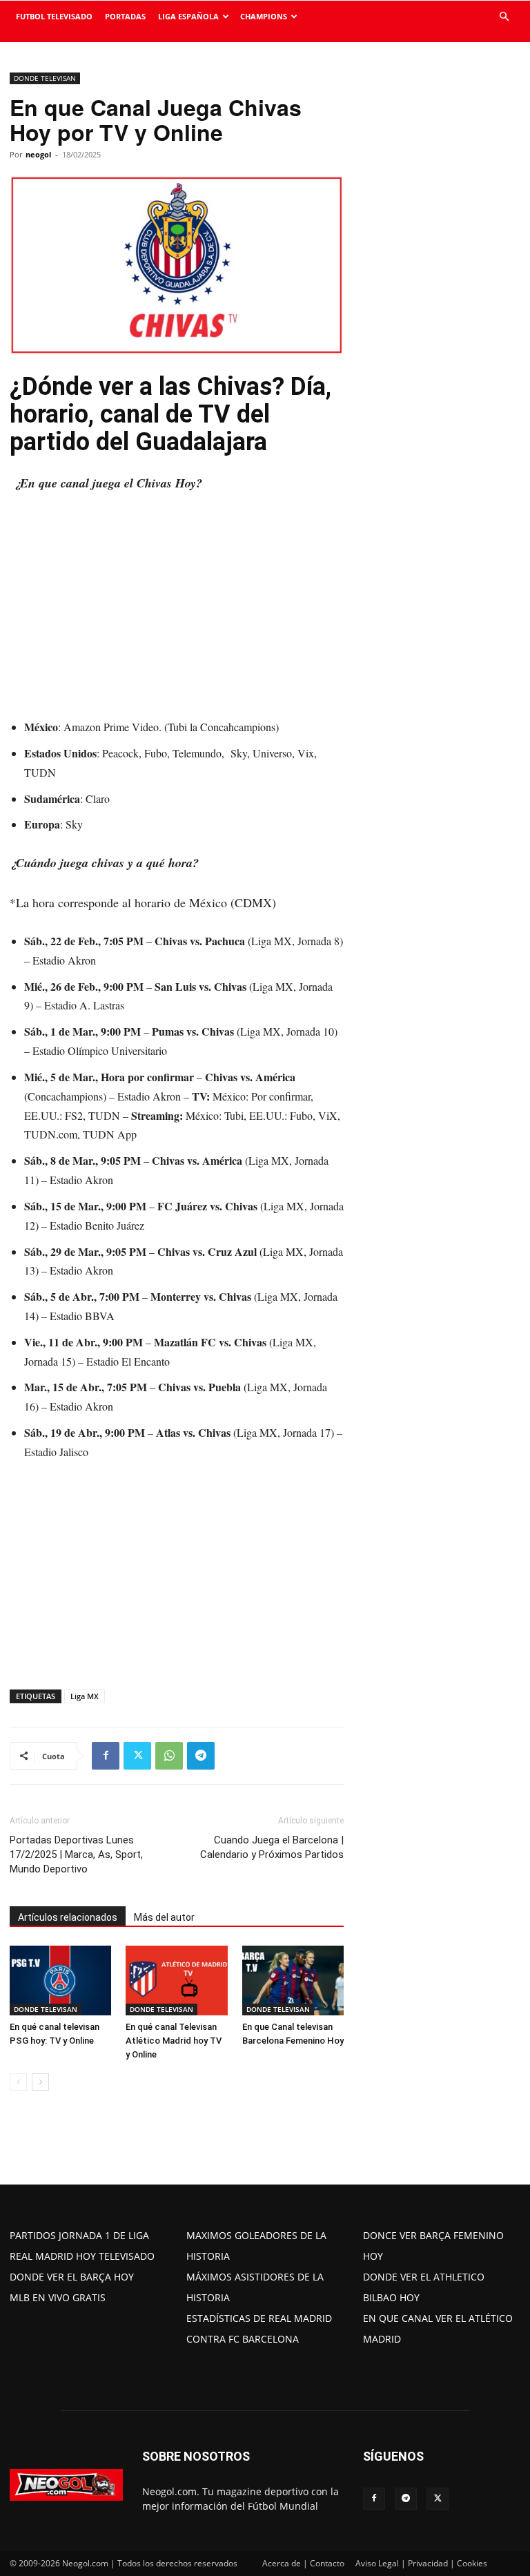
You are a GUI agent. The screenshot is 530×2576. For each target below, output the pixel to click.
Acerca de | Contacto (303, 2563)
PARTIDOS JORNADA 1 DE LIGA (79, 2235)
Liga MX (85, 1696)
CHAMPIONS (264, 16)
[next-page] (40, 2082)
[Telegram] (201, 1756)
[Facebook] (106, 1756)
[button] (504, 17)
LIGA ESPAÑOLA (188, 16)
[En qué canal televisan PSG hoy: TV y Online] (60, 1981)
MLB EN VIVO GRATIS (58, 2297)
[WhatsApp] (169, 1756)
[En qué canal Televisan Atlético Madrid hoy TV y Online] (176, 1981)
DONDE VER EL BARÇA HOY (72, 2277)
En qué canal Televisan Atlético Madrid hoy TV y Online (174, 2041)
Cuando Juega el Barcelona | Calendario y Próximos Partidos (272, 1847)
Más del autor (164, 1917)
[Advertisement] (177, 608)
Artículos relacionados (68, 1917)
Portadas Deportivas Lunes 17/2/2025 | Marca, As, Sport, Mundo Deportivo (76, 1854)
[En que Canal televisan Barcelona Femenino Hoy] (293, 1981)
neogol (38, 154)
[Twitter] (137, 1756)
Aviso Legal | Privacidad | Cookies (421, 2563)
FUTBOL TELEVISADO (54, 16)
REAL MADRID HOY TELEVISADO (82, 2256)
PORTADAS (125, 16)
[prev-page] (18, 2082)
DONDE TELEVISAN (45, 78)
